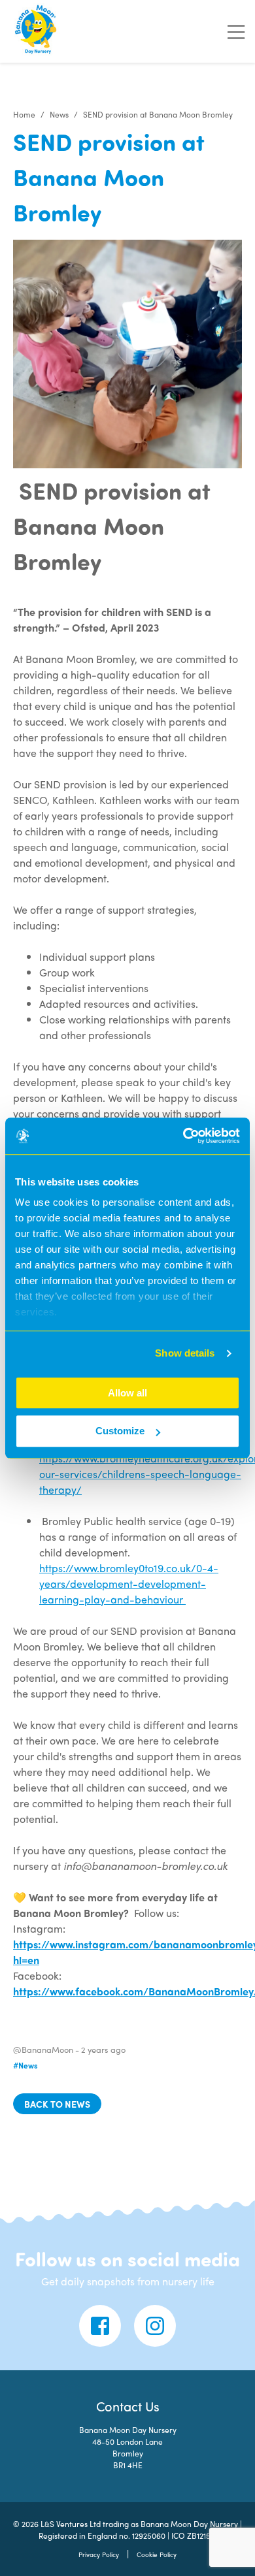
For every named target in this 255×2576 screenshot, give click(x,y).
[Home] (37, 31)
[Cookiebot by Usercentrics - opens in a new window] (183, 1136)
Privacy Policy (99, 2554)
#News (25, 2065)
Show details (185, 1353)
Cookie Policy (157, 2554)
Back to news (57, 2104)
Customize (120, 1431)
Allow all (127, 1393)
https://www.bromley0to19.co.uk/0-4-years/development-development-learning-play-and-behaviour (129, 1584)
